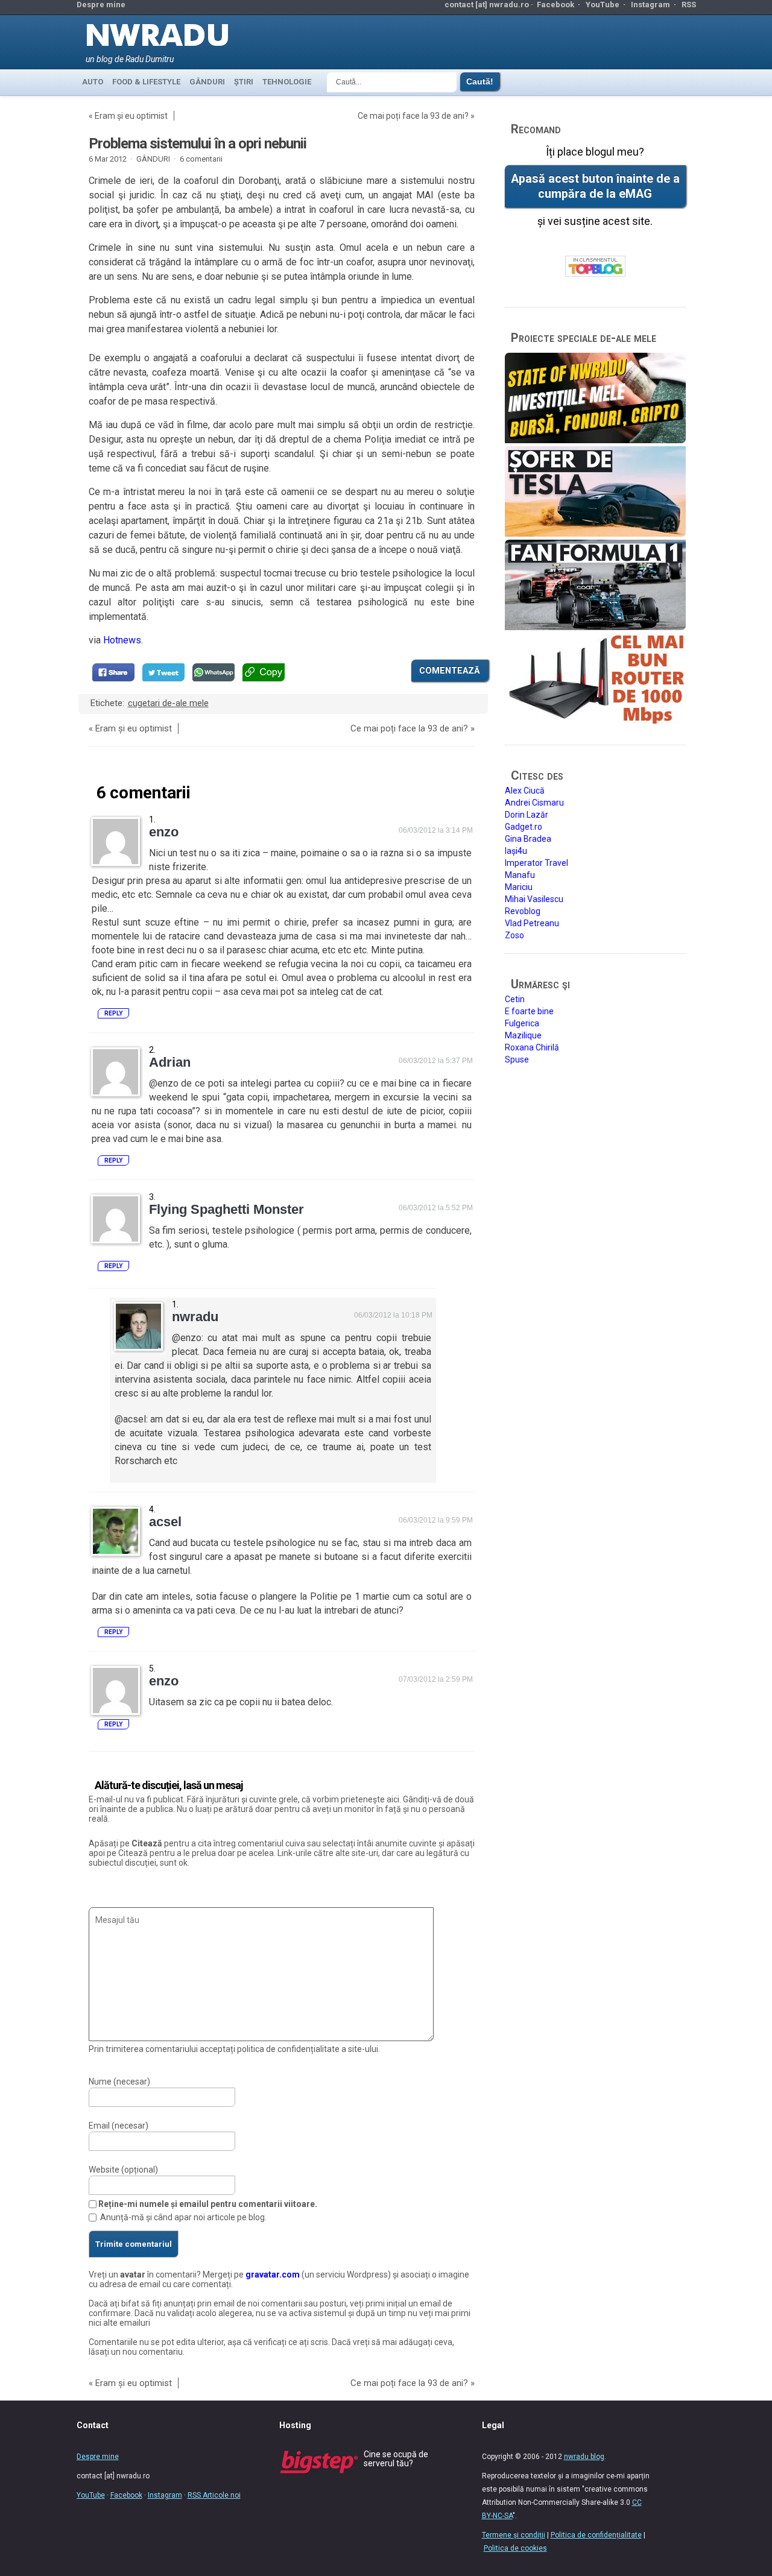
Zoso (514, 935)
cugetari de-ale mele (168, 703)
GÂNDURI (207, 82)
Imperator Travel (536, 863)
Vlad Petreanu (532, 923)
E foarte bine (529, 1011)
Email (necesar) (119, 2126)
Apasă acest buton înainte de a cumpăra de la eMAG (595, 186)
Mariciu (519, 887)
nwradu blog (584, 2457)
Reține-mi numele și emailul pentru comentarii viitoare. (208, 2204)
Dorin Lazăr (527, 815)
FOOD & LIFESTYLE (146, 82)
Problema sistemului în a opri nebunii (198, 144)
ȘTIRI (244, 82)
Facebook (555, 5)
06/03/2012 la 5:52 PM (436, 1208)
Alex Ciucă (525, 791)
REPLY (113, 1013)
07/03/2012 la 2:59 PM (436, 1679)
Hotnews (122, 640)
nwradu (195, 1317)
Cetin (515, 999)
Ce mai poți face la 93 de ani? (413, 116)
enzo (164, 832)
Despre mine (101, 5)
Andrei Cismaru (534, 803)
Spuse (517, 1059)
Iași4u (516, 851)
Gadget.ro (524, 827)
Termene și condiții (514, 2535)
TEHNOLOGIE (287, 82)
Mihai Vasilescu (534, 899)
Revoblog (523, 911)
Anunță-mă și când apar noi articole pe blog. (183, 2217)
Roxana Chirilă (532, 1047)
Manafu (520, 875)
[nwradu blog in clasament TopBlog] (595, 267)
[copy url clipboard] (264, 672)
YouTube (603, 5)
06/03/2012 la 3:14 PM (436, 830)
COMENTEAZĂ (450, 671)
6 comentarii (201, 159)
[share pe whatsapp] (214, 672)
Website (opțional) (123, 2170)
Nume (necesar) (119, 2082)
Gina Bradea (528, 839)
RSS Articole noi (214, 2495)
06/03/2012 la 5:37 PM (436, 1061)
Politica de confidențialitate (596, 2535)
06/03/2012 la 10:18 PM (393, 1315)
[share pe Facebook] (113, 672)
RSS (689, 5)
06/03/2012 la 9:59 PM (436, 1520)
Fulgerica (522, 1023)
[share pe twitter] (163, 672)
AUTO (93, 82)
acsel (165, 1522)
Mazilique (523, 1035)
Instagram (650, 5)
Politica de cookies (515, 2548)
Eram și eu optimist (131, 116)
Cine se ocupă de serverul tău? (396, 2459)
